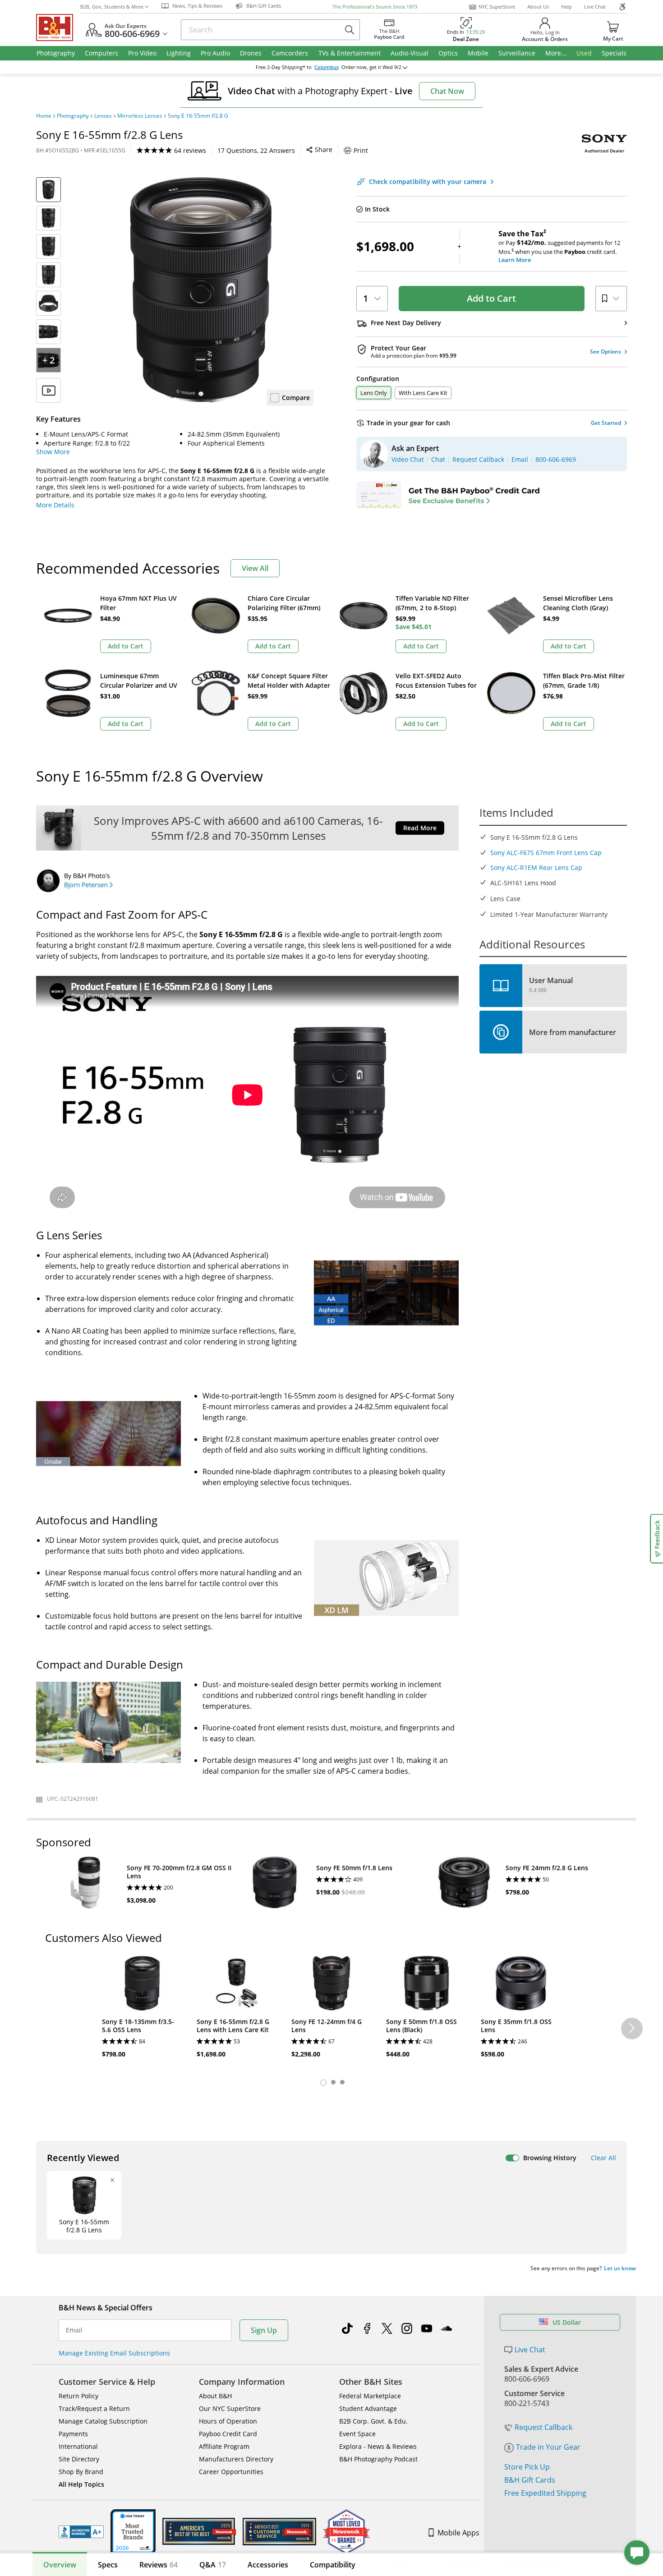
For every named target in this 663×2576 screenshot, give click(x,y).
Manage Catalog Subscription (103, 2421)
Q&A (213, 2565)
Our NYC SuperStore (230, 2408)
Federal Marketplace (370, 2396)
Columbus (327, 67)
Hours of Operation (228, 2421)
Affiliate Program (224, 2446)
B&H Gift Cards (530, 2480)
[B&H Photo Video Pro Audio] (58, 28)
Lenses (103, 116)
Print (361, 150)
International (78, 2446)
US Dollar (567, 2322)
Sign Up (264, 2330)
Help (566, 7)
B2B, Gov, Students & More (112, 7)
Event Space (357, 2434)
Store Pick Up (527, 2467)
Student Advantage (368, 2408)
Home (44, 116)
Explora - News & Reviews (378, 2446)
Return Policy (78, 2396)
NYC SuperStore (497, 7)
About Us (538, 7)
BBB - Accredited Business (81, 2532)
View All (255, 568)
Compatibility (333, 2565)
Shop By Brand (81, 2472)
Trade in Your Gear (548, 2447)
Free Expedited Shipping (545, 2493)
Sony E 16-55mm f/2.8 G (198, 116)
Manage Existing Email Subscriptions (114, 2353)
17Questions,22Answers (256, 150)
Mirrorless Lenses (140, 116)
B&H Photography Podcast (378, 2459)
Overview (60, 2565)
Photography (73, 116)
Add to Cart (491, 298)
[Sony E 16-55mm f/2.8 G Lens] (201, 290)
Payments (73, 2434)
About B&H (215, 2396)
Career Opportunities (231, 2472)
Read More (420, 828)
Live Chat (595, 7)
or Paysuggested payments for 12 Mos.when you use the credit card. (559, 247)
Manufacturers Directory (236, 2459)
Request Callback (543, 2427)
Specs (108, 2565)
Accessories (268, 2565)
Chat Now (447, 91)
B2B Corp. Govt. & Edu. (373, 2421)
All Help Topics (81, 2484)
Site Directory (79, 2459)
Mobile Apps (458, 2533)
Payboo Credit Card (228, 2434)
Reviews (159, 2565)
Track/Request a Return (94, 2408)
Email (74, 2330)
